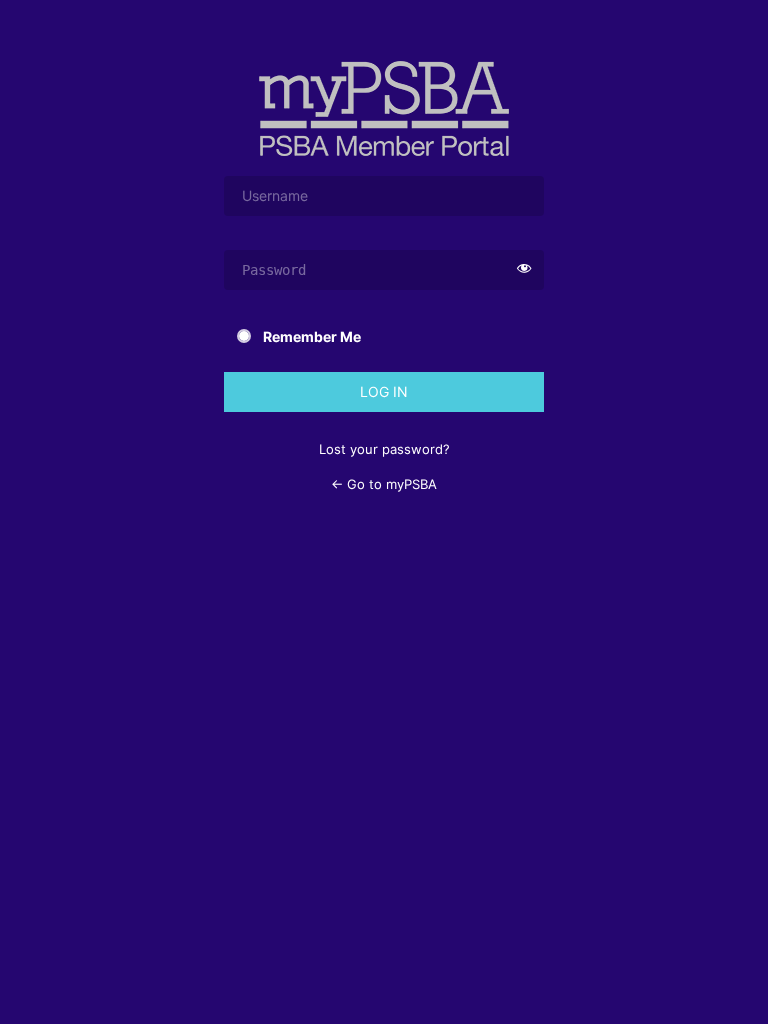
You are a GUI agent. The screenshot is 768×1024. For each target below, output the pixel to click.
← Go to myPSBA (384, 484)
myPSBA (384, 108)
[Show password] (524, 270)
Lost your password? (384, 449)
